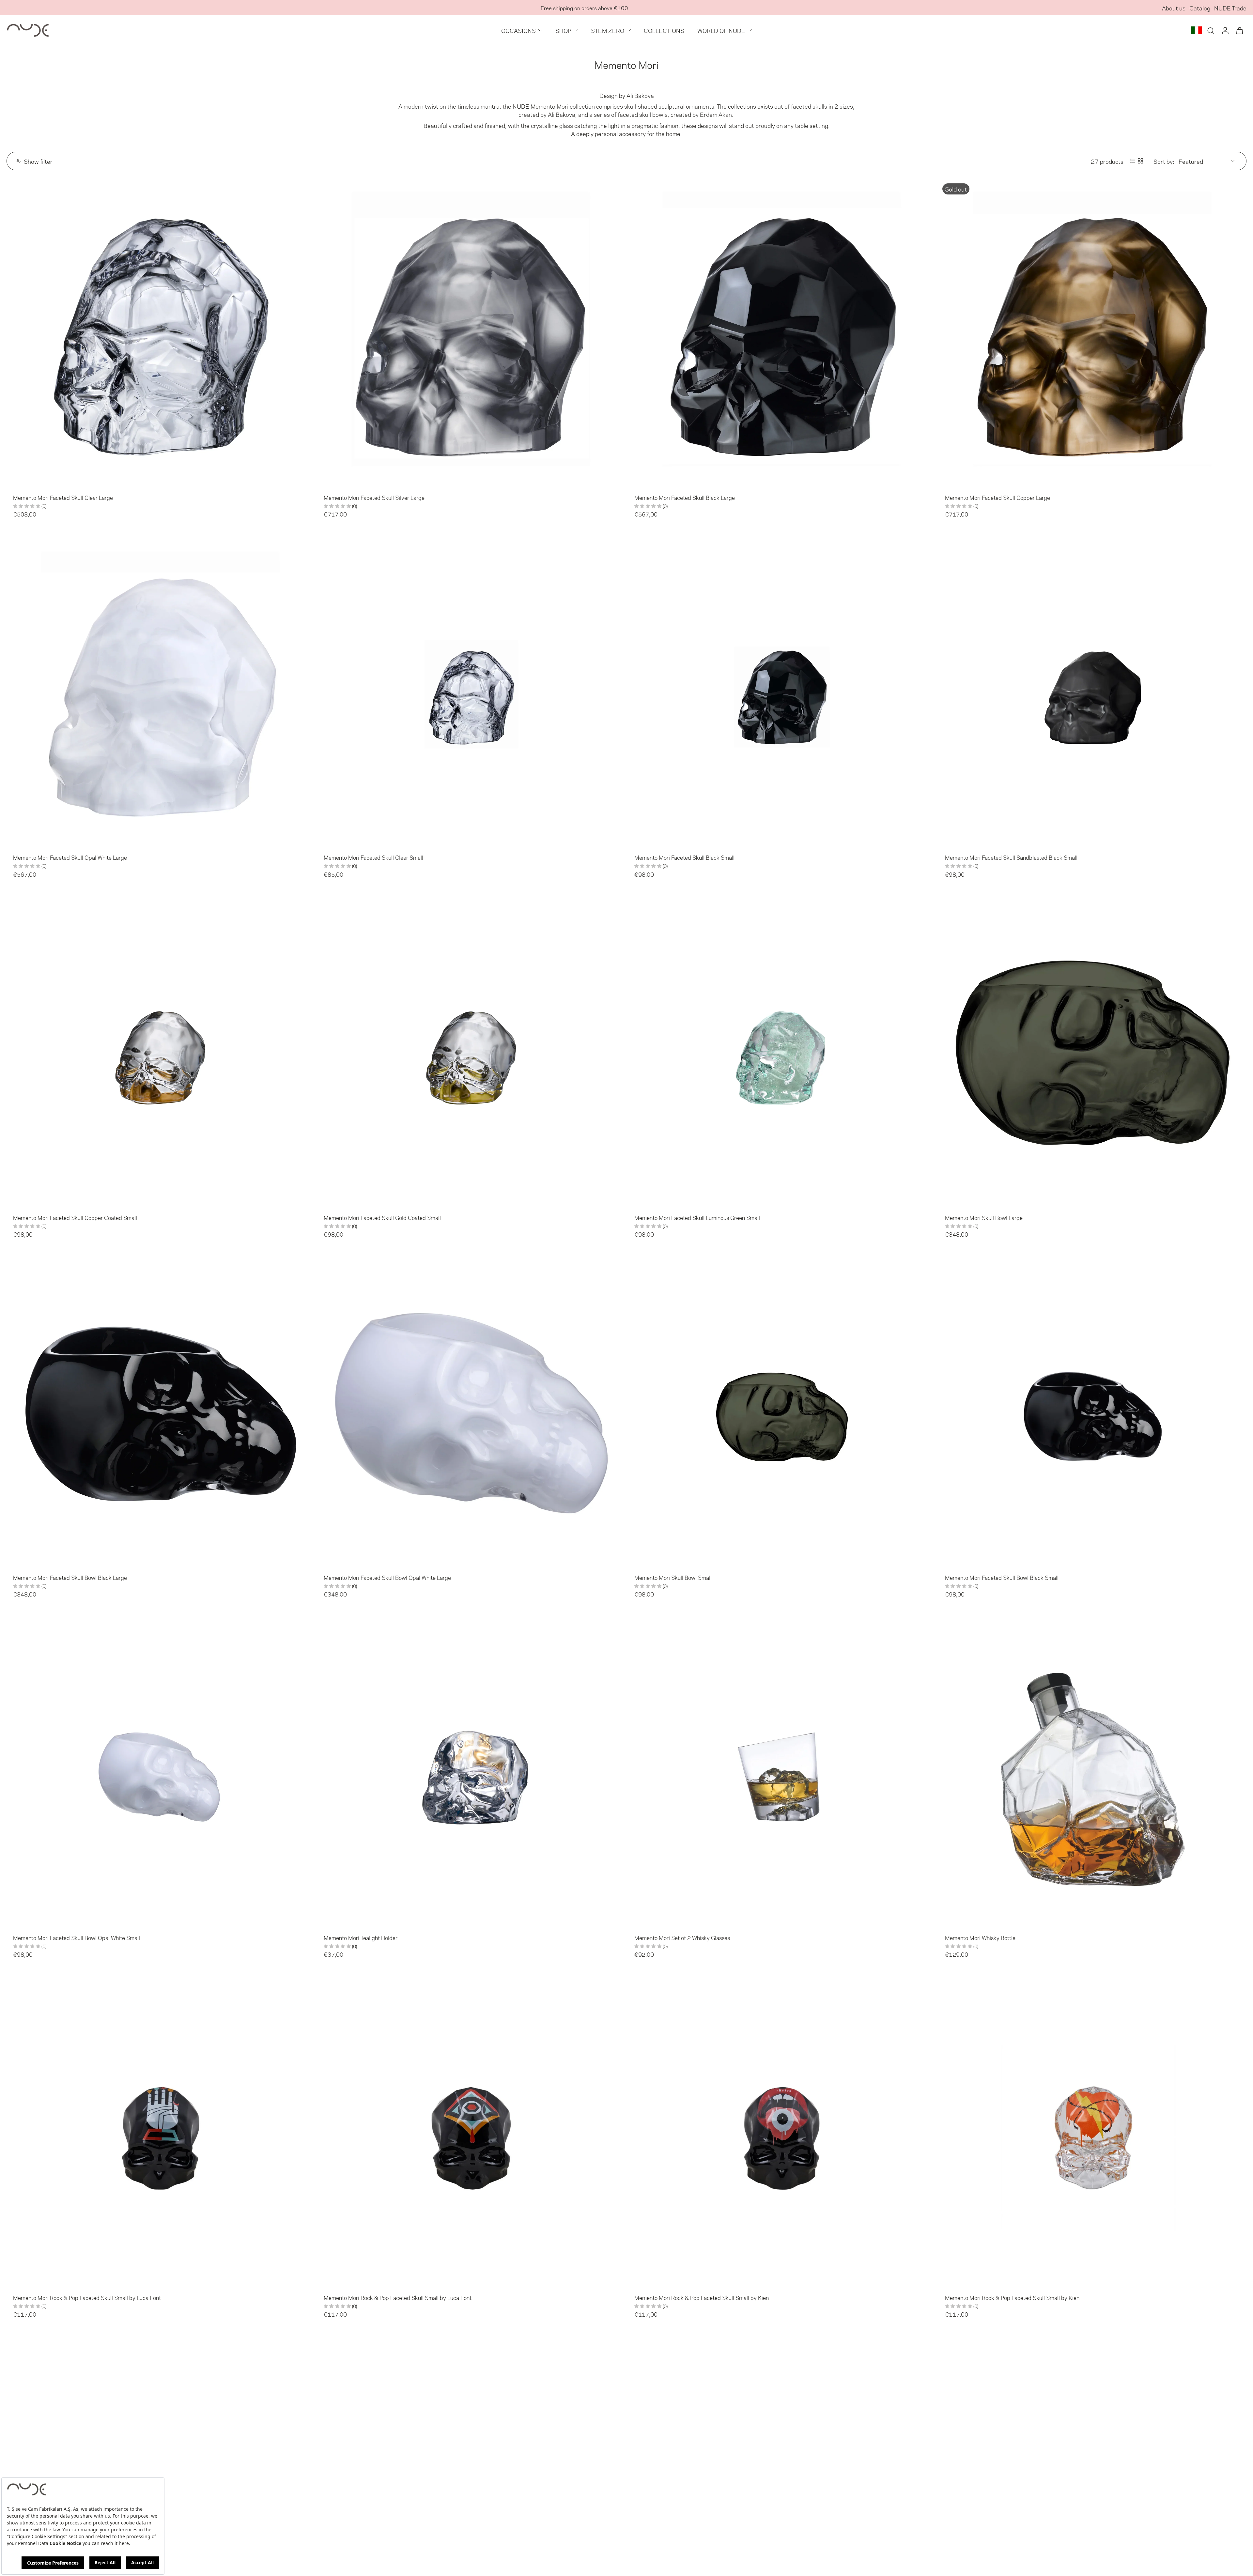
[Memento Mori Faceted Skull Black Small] (782, 693)
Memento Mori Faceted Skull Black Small (684, 857)
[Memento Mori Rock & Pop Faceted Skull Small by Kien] (782, 2134)
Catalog (1200, 8)
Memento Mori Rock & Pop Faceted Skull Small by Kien (702, 2297)
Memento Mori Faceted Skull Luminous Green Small (697, 1217)
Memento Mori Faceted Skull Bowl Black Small (1002, 1577)
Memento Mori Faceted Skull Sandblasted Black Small (1011, 857)
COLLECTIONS (664, 30)
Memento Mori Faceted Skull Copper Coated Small (75, 1217)
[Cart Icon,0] (1239, 30)
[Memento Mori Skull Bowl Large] (1092, 1054)
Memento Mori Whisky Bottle (980, 1937)
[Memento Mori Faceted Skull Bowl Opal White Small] (161, 1774)
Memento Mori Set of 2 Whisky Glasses (682, 1937)
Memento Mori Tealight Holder (361, 1937)
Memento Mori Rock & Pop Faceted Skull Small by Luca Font (87, 2297)
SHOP (563, 30)
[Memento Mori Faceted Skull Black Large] (782, 333)
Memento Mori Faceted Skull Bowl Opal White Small (77, 1937)
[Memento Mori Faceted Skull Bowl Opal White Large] (471, 1413)
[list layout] (1133, 161)
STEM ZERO (608, 30)
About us (1174, 8)
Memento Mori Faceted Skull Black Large (685, 497)
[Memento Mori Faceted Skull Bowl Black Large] (161, 1413)
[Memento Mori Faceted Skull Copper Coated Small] (161, 1054)
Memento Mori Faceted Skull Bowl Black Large (70, 1577)
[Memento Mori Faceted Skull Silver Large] (471, 333)
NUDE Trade (1230, 8)
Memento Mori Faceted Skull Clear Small (373, 857)
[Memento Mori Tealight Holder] (471, 1774)
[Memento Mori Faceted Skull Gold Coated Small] (471, 1054)
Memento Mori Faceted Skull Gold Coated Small (382, 1217)
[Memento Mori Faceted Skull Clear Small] (471, 693)
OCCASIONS (518, 30)
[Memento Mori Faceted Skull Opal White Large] (161, 693)
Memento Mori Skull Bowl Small (673, 1577)
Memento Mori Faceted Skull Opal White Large (70, 857)
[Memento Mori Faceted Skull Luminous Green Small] (782, 1054)
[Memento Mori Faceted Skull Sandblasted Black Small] (1092, 693)
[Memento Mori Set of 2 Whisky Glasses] (782, 1774)
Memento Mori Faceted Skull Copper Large (998, 497)
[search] (1211, 30)
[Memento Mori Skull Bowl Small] (782, 1413)
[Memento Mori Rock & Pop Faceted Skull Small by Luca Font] (161, 2134)
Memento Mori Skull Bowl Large (984, 1217)
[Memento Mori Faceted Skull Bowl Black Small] (1092, 1413)
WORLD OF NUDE (721, 30)
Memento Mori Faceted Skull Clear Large (63, 497)
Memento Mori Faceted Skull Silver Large (374, 497)
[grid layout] (1140, 161)
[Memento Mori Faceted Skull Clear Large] (161, 333)
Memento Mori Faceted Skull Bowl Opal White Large (387, 1577)
